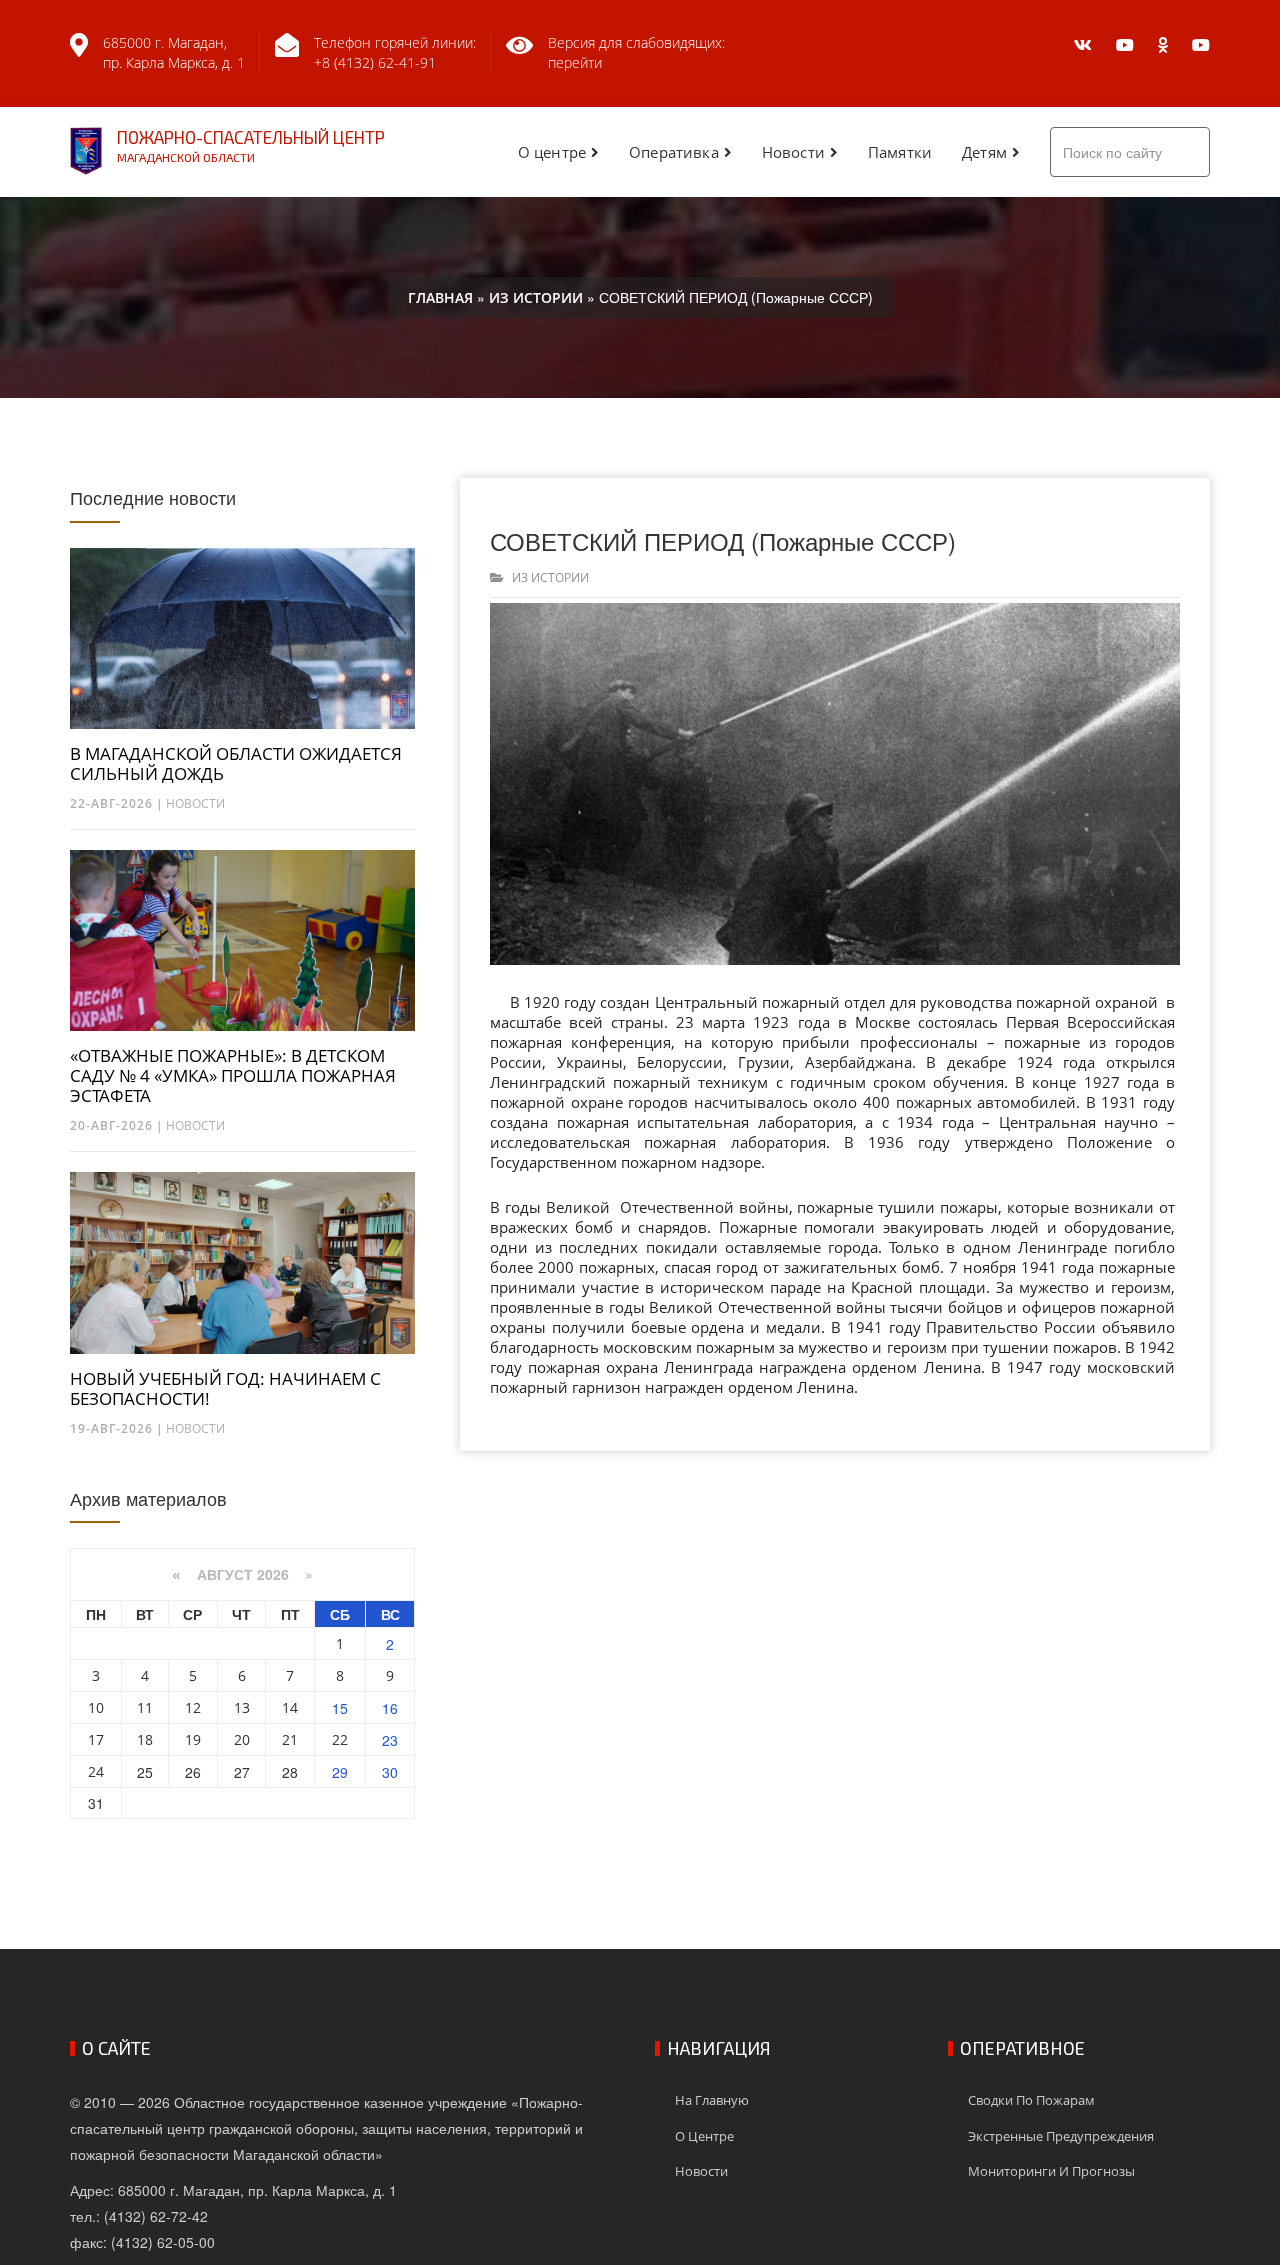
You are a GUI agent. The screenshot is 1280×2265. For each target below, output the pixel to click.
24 (96, 1771)
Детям (984, 152)
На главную (712, 2100)
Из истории (550, 577)
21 (290, 1739)
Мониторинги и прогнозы (1051, 2171)
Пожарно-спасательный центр (251, 145)
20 (242, 1739)
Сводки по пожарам (1031, 2100)
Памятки (900, 152)
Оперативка (674, 152)
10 (96, 1707)
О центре (552, 152)
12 (193, 1707)
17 (96, 1739)
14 (290, 1707)
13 (242, 1707)
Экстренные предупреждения (1061, 2136)
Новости (793, 152)
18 (145, 1739)
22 (340, 1739)
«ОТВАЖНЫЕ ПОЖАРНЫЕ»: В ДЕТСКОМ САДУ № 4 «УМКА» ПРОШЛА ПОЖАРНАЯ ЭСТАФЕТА (233, 1076)
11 (145, 1707)
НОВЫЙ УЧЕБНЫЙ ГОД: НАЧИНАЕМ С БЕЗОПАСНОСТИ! (225, 1389)
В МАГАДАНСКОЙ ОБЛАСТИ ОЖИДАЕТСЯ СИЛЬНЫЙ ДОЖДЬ (236, 764)
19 (193, 1739)
